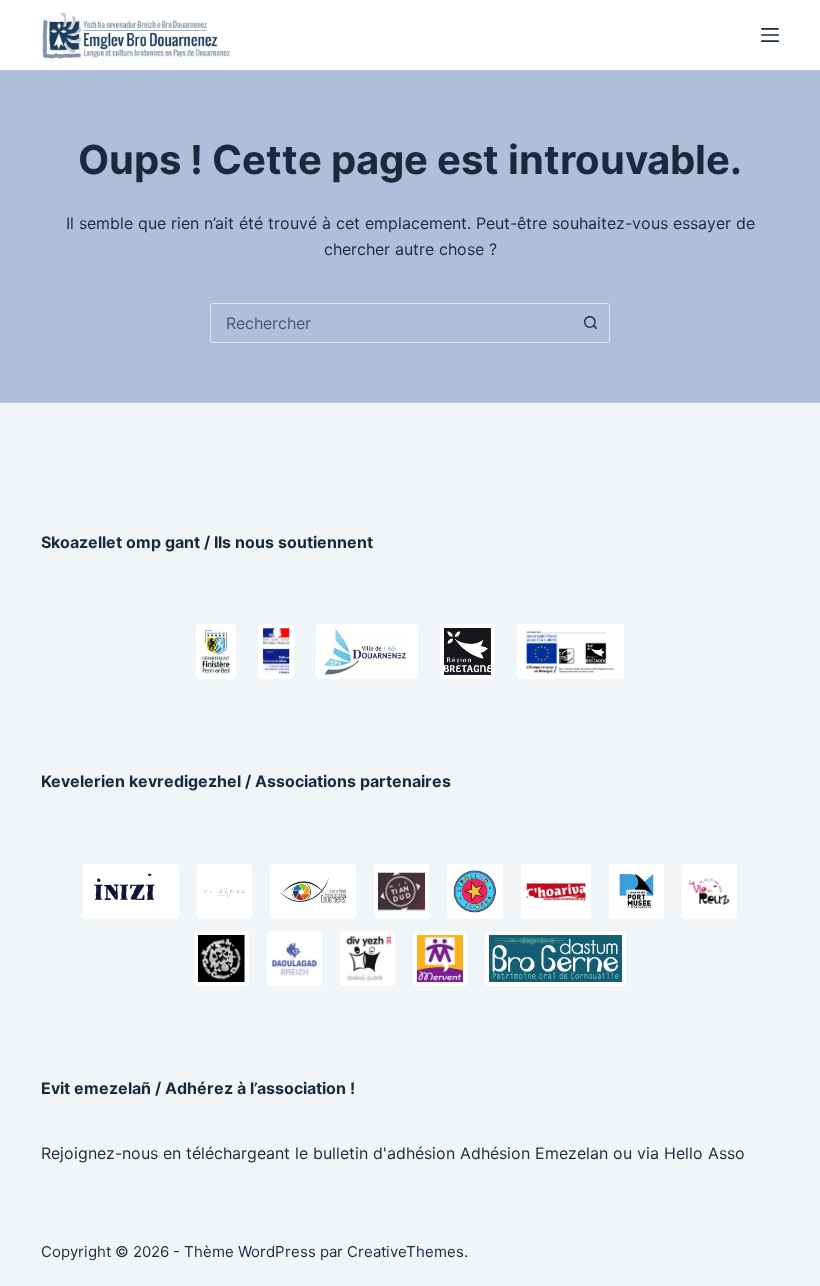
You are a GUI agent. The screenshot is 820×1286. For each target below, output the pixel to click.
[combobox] (391, 323)
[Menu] (770, 35)
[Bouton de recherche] (590, 323)
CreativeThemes (405, 1251)
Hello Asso (704, 1153)
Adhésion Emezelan (534, 1153)
